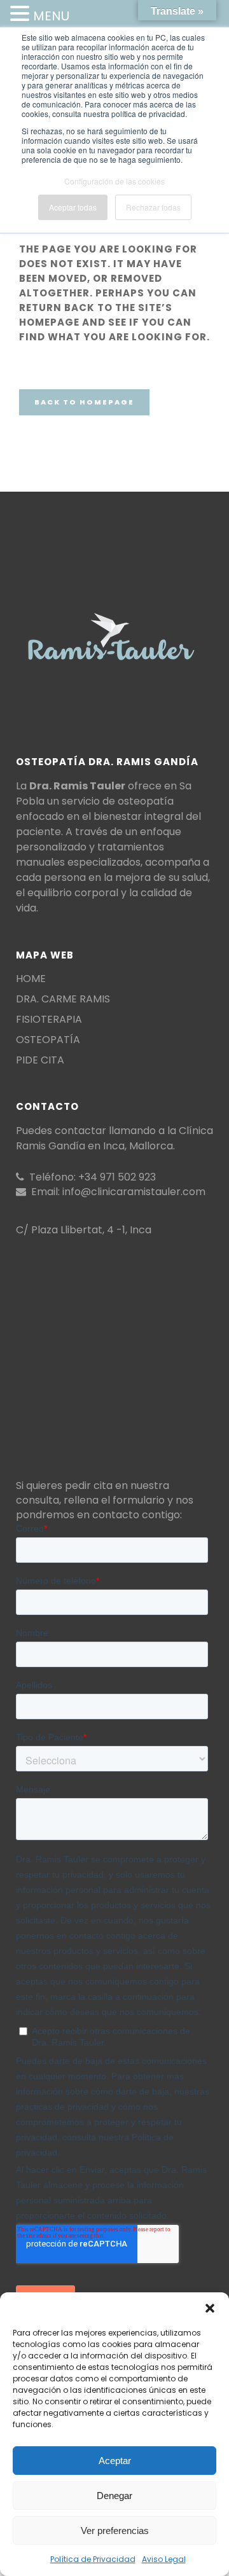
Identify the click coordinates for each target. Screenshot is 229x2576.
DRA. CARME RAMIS (63, 999)
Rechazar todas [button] (153, 207)
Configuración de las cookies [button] (114, 181)
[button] (210, 2308)
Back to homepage (84, 402)
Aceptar (115, 2461)
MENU (51, 16)
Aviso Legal (164, 2559)
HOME (31, 979)
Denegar (114, 2496)
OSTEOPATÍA (48, 1040)
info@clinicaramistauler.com (134, 1192)
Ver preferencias (115, 2531)
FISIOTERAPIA (49, 1020)
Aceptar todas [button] (73, 207)
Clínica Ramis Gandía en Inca (114, 1138)
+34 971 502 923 (117, 1177)
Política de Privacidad (93, 2559)
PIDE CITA (40, 1060)
